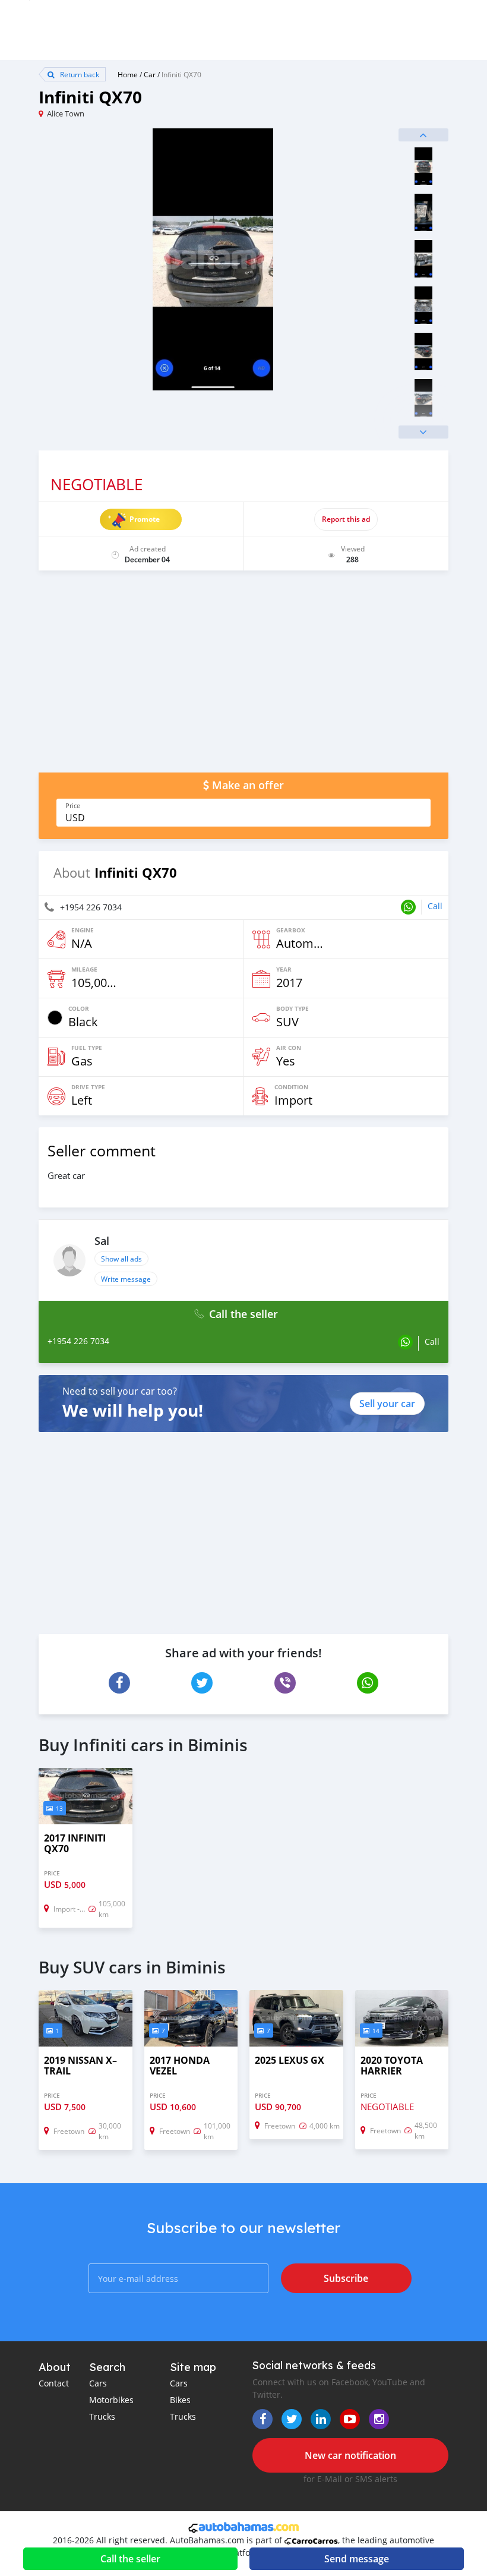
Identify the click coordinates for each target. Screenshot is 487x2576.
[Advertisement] (243, 677)
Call (435, 906)
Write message (126, 1279)
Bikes (180, 2400)
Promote (145, 519)
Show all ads (121, 1259)
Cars (98, 2383)
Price (73, 806)
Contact (54, 2383)
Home (128, 74)
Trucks (102, 2416)
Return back (79, 74)
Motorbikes (111, 2400)
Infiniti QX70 (181, 74)
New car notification (350, 2455)
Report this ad (346, 519)
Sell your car (387, 1404)
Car (150, 74)
